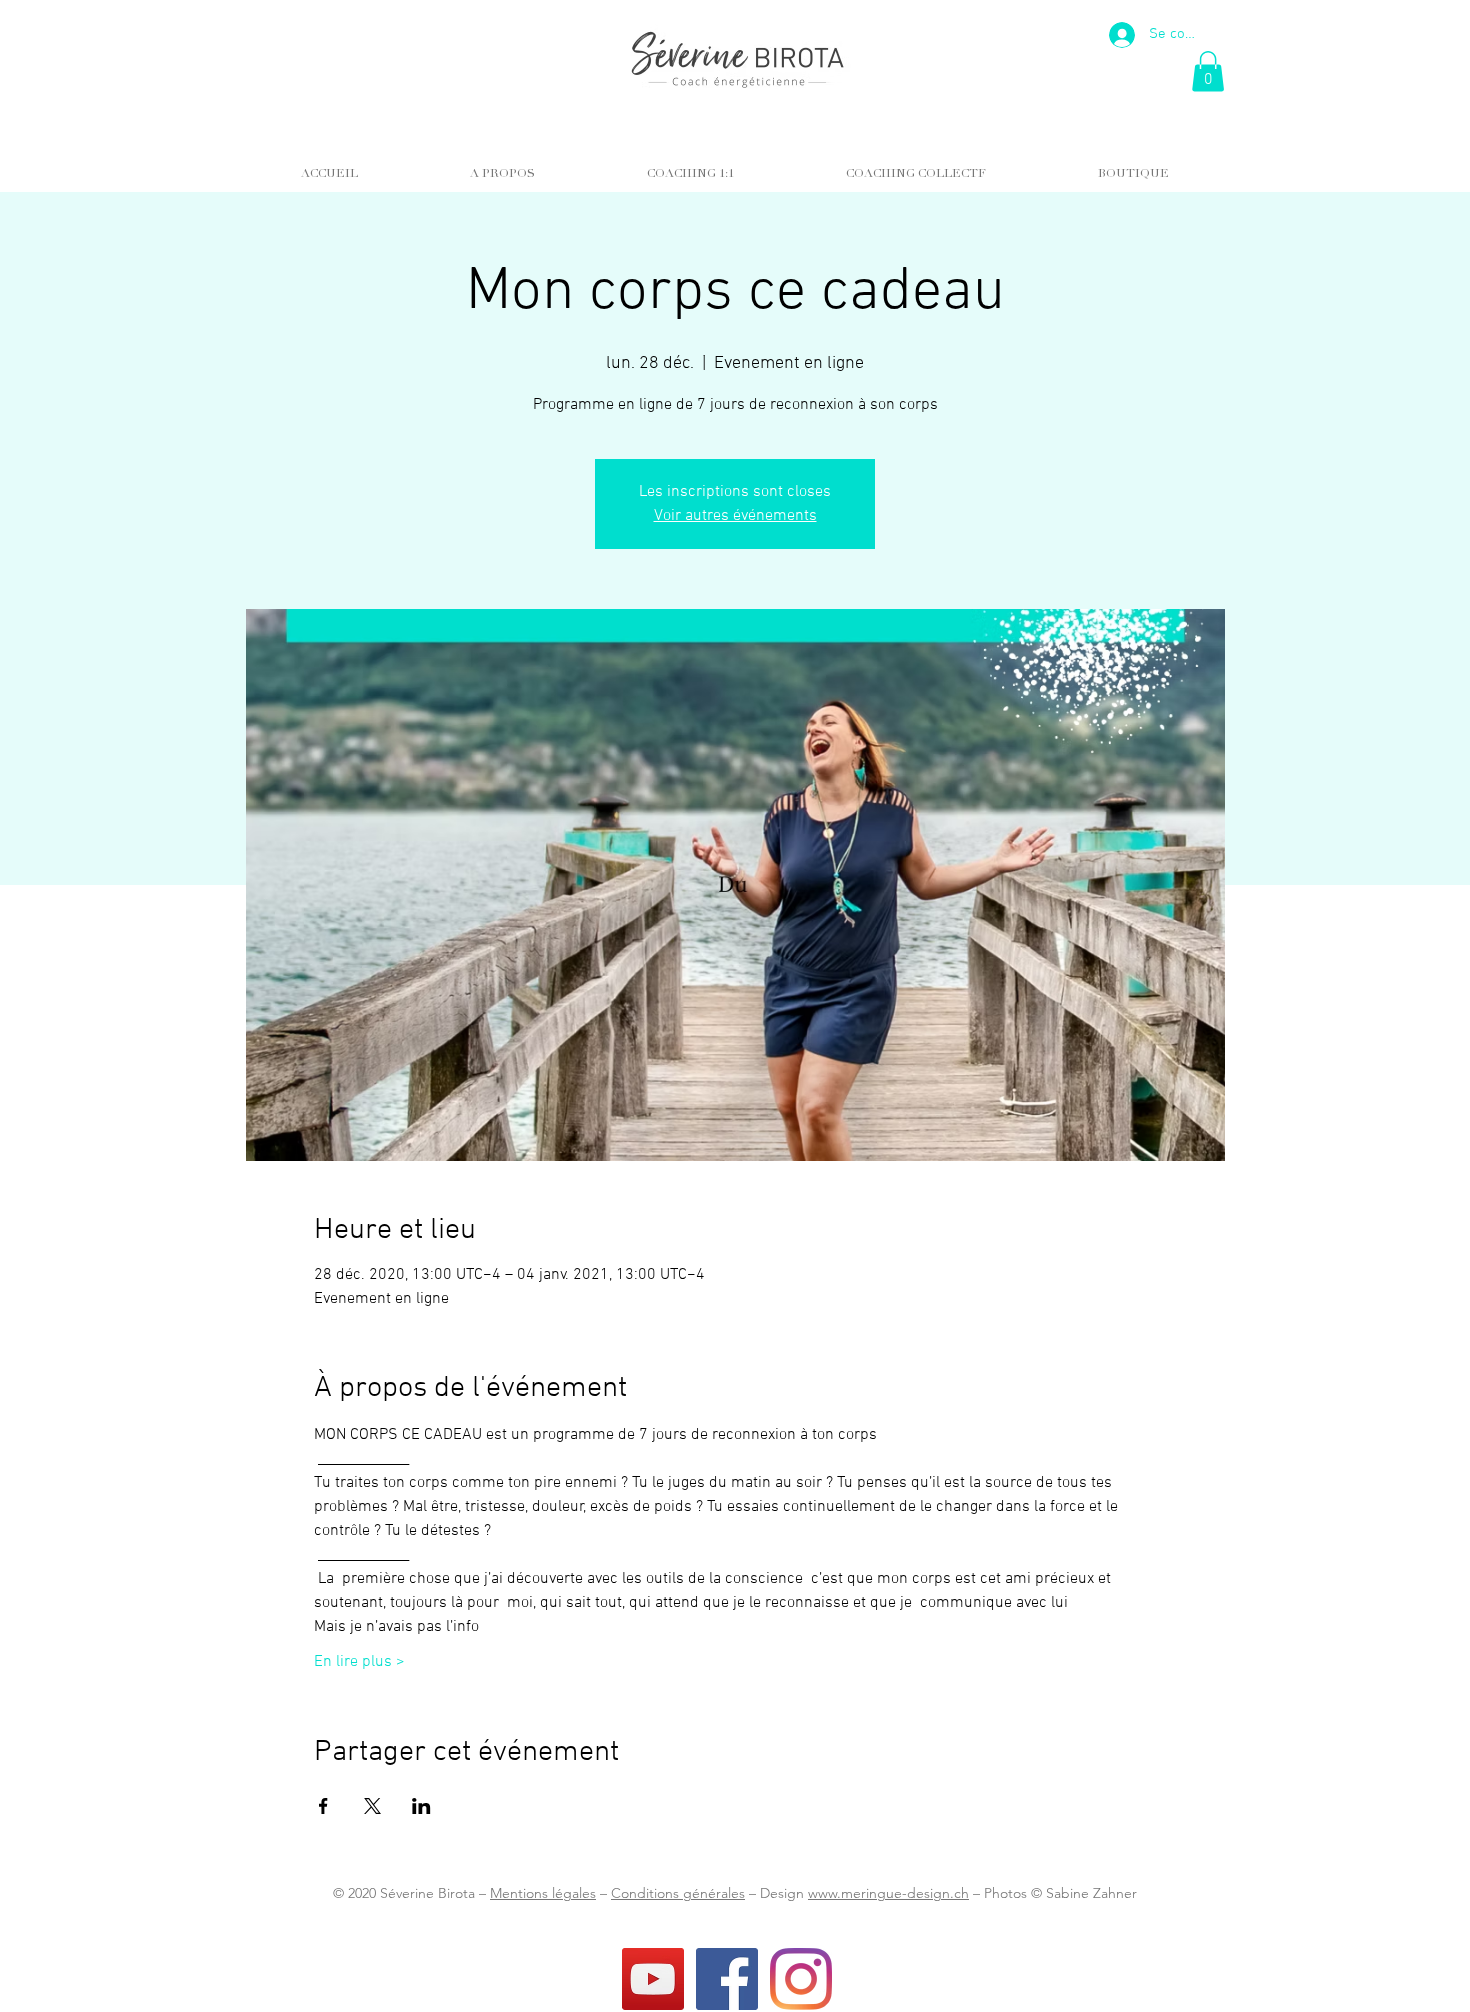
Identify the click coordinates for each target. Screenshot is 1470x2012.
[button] (1208, 71)
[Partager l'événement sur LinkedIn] (421, 1806)
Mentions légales (543, 1893)
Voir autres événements (735, 516)
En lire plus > (359, 1662)
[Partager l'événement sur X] (372, 1806)
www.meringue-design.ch (888, 1893)
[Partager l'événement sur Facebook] (323, 1806)
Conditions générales (678, 1893)
